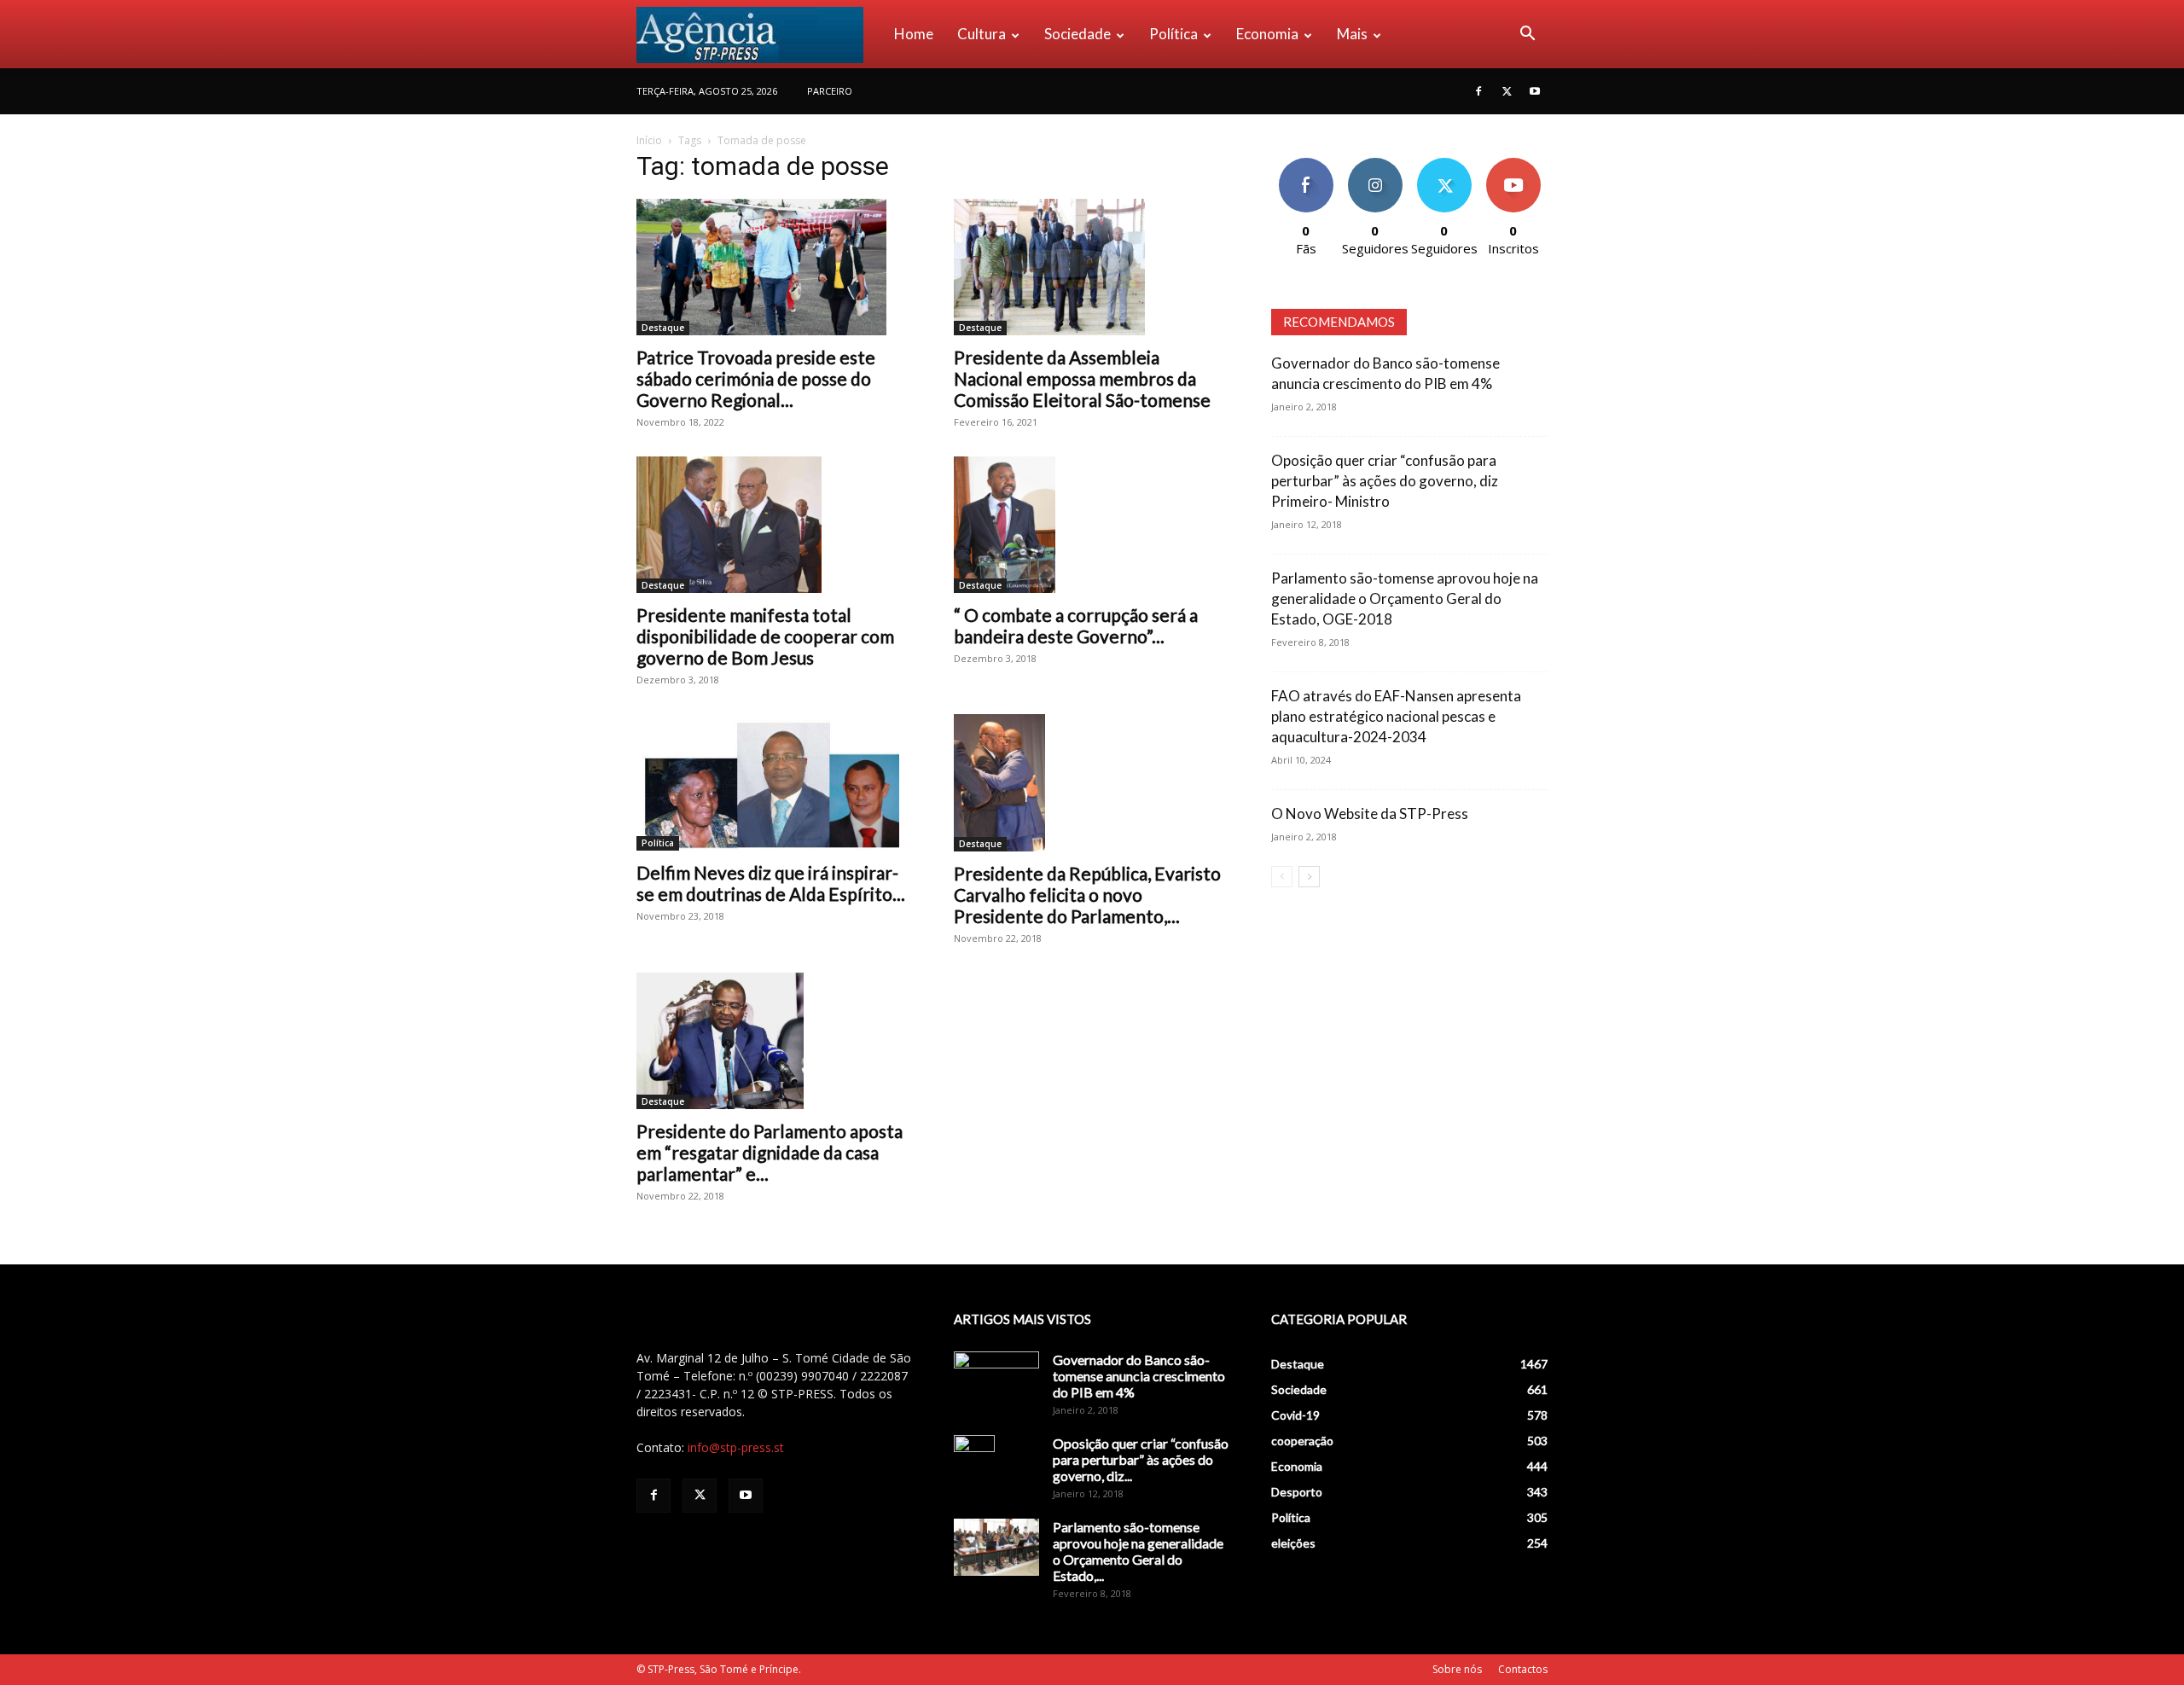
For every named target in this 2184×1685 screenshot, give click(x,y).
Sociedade (1077, 34)
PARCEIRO (830, 91)
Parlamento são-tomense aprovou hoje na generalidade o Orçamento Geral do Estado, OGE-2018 (1405, 598)
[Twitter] (1507, 91)
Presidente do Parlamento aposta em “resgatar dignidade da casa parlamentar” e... (770, 1152)
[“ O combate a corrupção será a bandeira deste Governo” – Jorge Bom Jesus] (1092, 525)
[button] (1527, 35)
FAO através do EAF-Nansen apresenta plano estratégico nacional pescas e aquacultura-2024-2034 (1396, 716)
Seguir (1375, 164)
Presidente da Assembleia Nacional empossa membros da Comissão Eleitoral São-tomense (1082, 378)
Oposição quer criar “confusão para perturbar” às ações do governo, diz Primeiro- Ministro (1385, 481)
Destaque (663, 328)
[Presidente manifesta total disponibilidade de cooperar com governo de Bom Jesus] (775, 525)
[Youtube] (1535, 91)
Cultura (982, 34)
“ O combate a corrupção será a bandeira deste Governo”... (1076, 625)
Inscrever (1513, 164)
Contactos (1523, 1669)
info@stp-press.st (736, 1447)
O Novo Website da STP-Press (1370, 813)
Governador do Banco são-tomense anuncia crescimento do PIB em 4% (1139, 1376)
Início (649, 140)
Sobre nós (1457, 1669)
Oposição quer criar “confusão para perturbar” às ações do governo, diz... (1141, 1459)
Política (1173, 34)
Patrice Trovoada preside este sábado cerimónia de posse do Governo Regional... (756, 378)
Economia (1267, 34)
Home (914, 34)
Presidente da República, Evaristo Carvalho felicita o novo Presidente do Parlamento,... (1087, 895)
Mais (1352, 34)
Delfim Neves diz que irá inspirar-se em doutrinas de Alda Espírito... (771, 883)
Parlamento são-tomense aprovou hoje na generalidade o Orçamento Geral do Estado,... (1138, 1551)
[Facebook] (1478, 91)
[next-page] (1309, 877)
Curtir (1306, 164)
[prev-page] (1282, 877)
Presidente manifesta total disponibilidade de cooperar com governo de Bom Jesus (765, 636)
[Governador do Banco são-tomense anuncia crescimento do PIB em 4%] (996, 1381)
